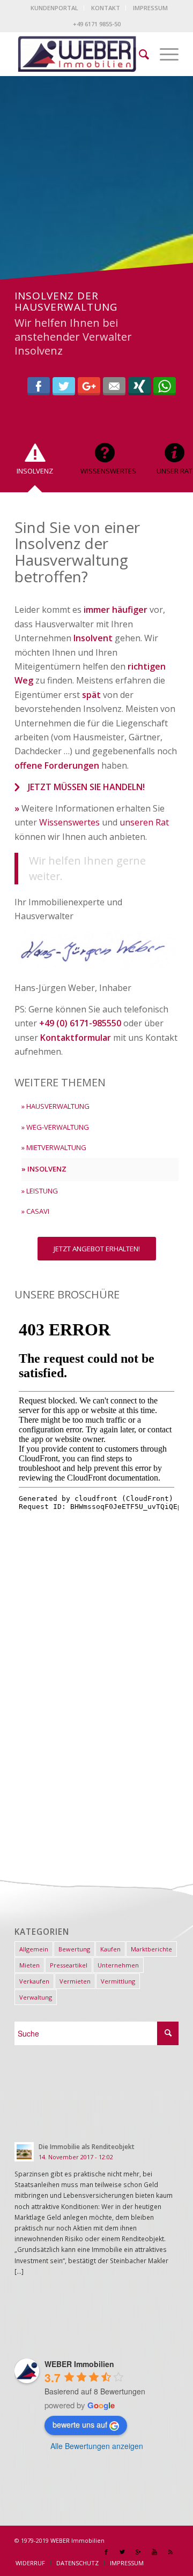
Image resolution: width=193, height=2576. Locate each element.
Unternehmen (118, 1965)
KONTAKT (106, 8)
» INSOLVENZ (44, 1169)
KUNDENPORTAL (54, 8)
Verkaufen (34, 1981)
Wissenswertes (69, 822)
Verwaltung (36, 1997)
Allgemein (34, 1949)
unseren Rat (144, 822)
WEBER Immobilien (77, 2540)
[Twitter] (122, 2552)
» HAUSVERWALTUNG (55, 1106)
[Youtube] (154, 2552)
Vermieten (75, 1981)
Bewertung (74, 1949)
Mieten (29, 1965)
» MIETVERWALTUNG (54, 1147)
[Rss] (170, 2552)
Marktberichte (151, 1949)
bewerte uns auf (80, 2424)
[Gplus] (138, 2552)
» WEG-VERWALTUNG (55, 1127)
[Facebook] (106, 2552)
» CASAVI (35, 1211)
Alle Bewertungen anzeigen (97, 2446)
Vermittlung (118, 1981)
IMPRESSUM (150, 8)
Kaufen (110, 1949)
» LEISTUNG (40, 1191)
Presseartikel (69, 1965)
